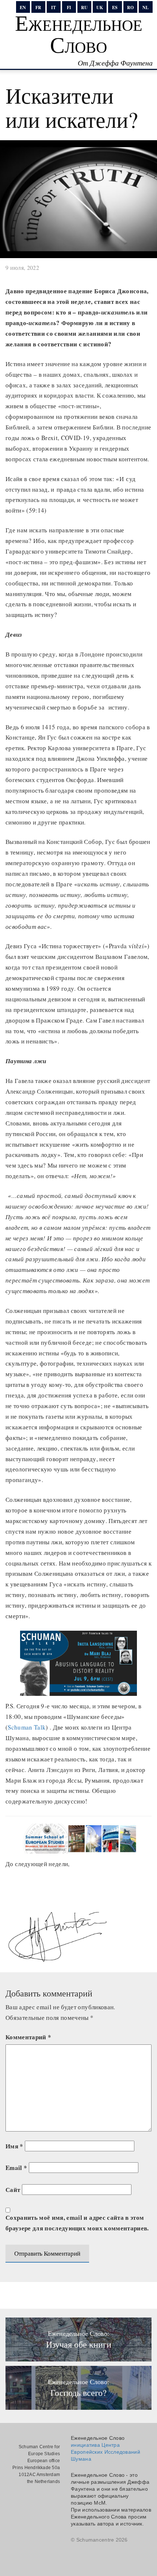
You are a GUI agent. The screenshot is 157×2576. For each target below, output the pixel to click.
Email (16, 2168)
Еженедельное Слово (79, 33)
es (115, 8)
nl (145, 8)
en (23, 8)
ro (130, 8)
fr (38, 8)
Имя (14, 2146)
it (53, 8)
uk (100, 8)
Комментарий (28, 2037)
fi (69, 8)
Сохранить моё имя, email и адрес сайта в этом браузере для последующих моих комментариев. (77, 2223)
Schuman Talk (27, 1727)
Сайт (13, 2190)
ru (84, 8)
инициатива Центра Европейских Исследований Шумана (106, 2452)
